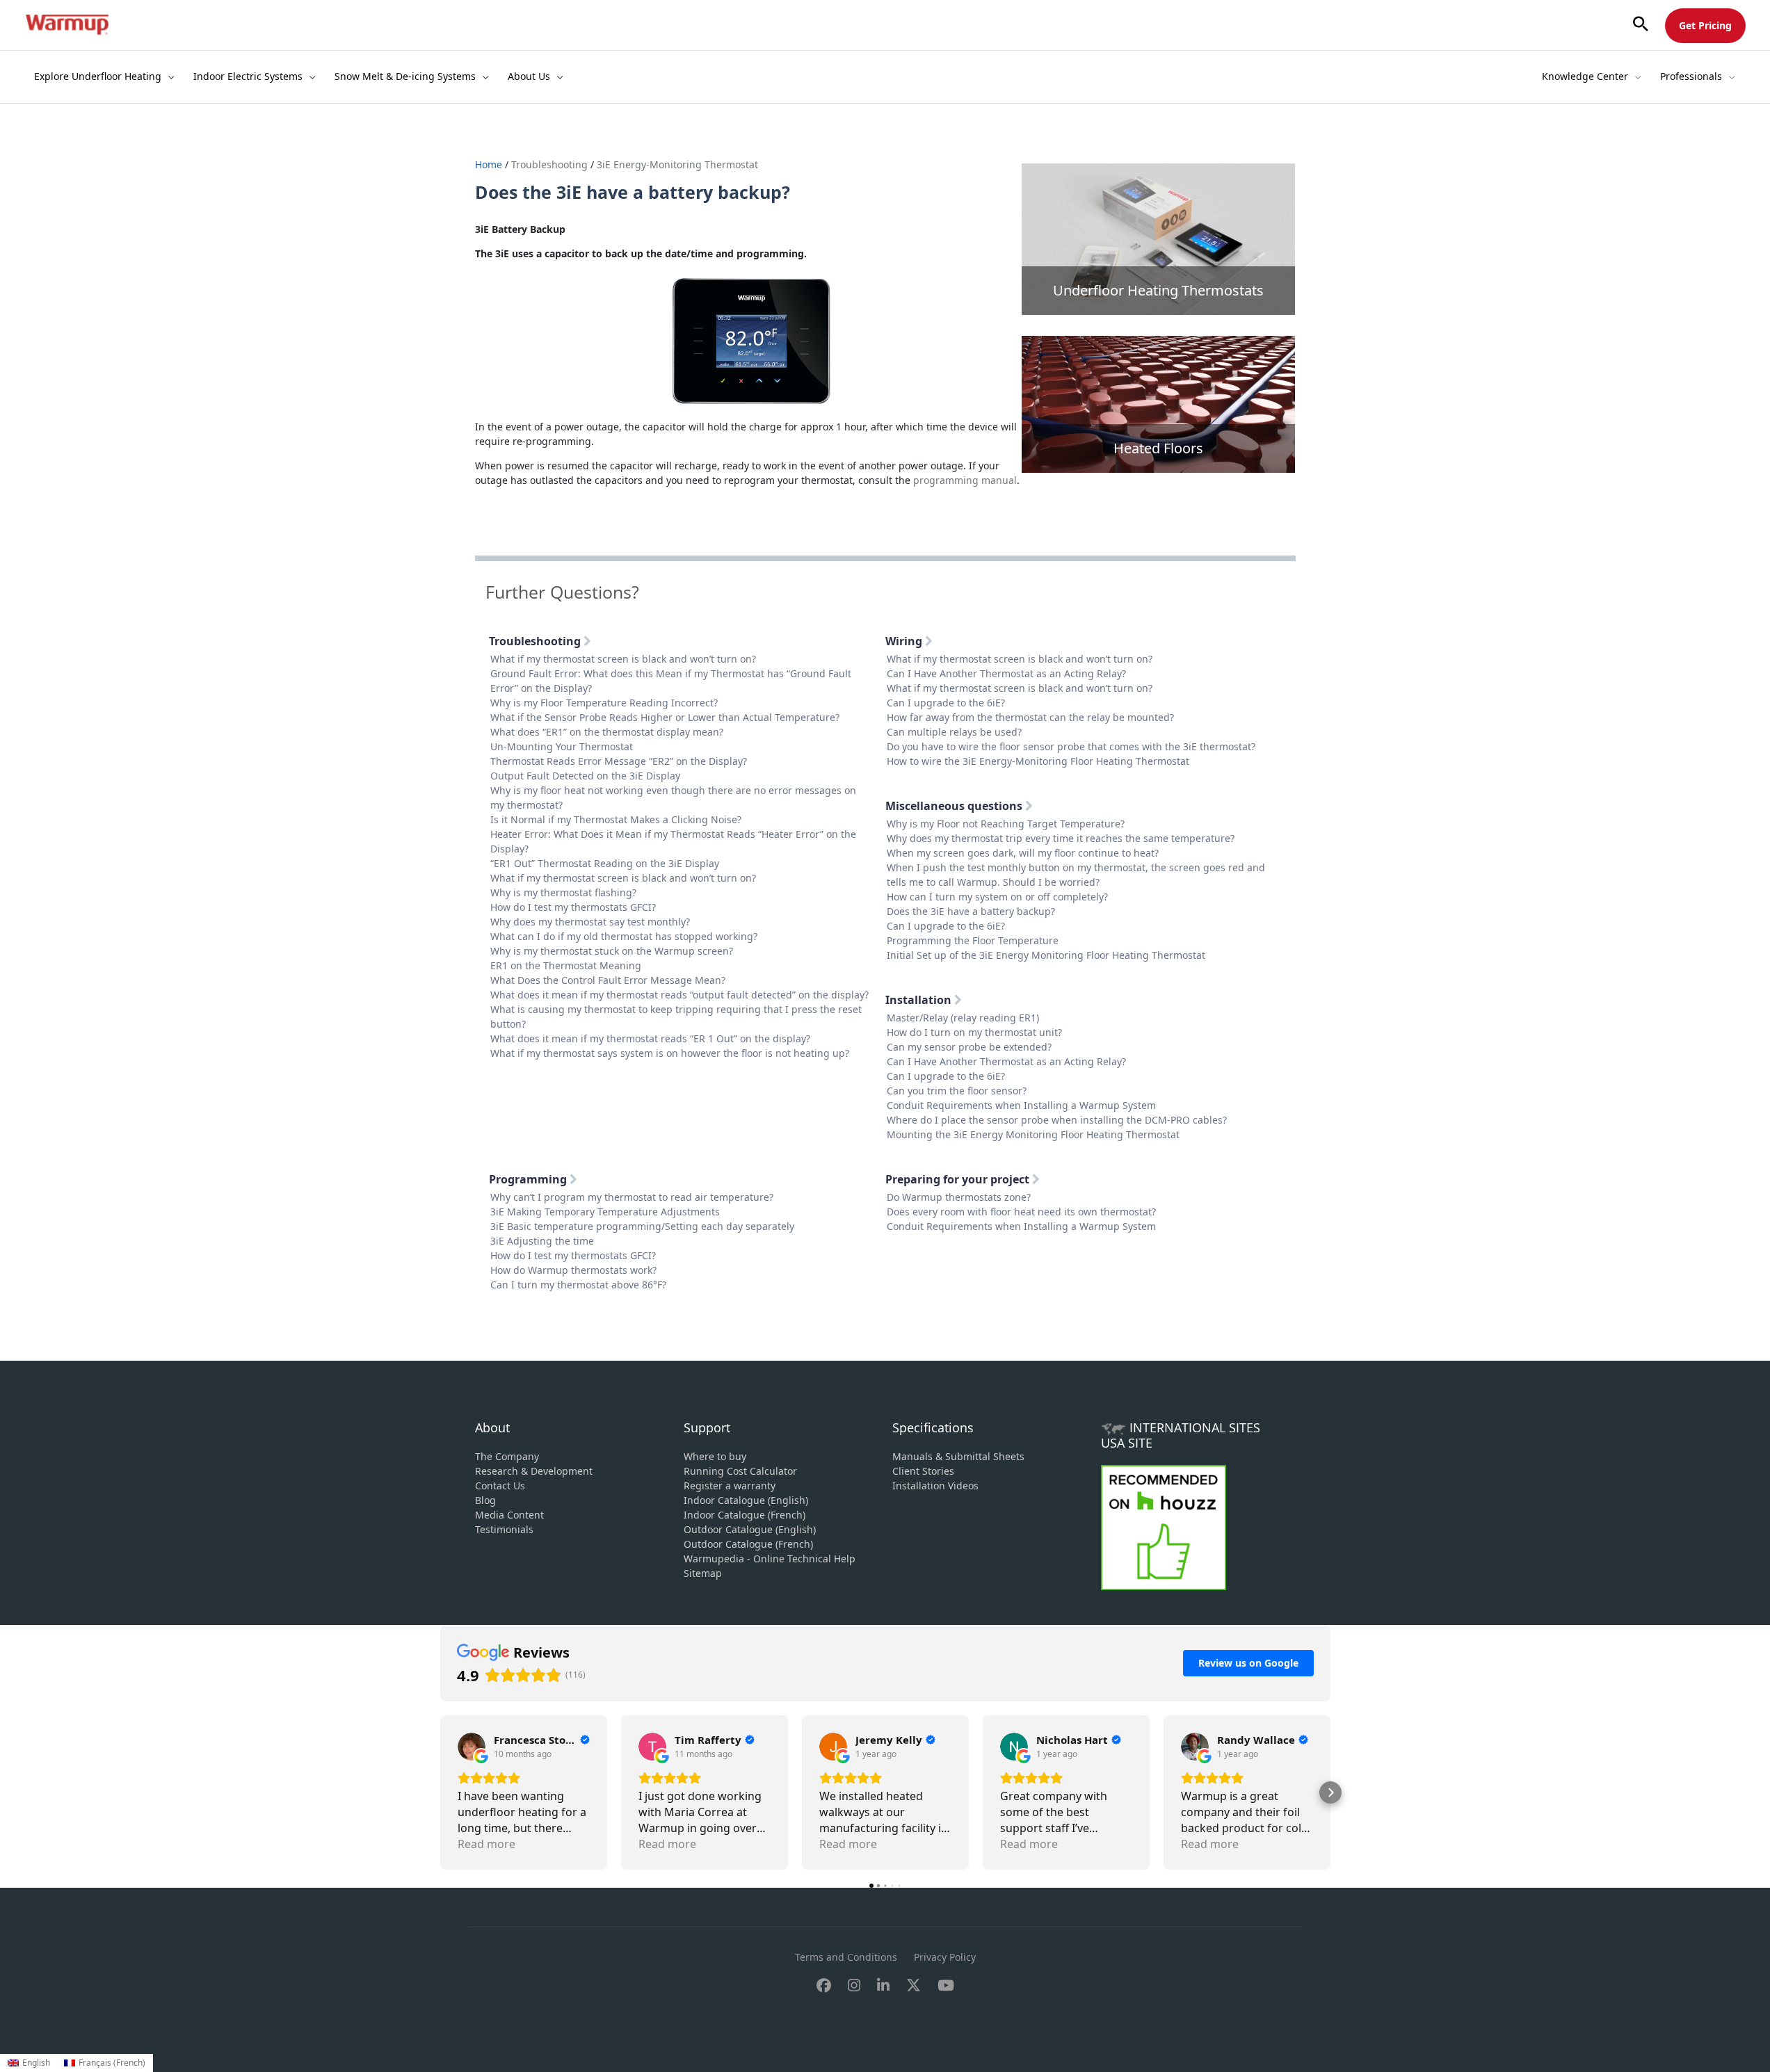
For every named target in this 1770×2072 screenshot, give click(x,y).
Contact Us (500, 1486)
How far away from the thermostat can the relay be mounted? (1030, 717)
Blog (485, 1500)
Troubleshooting (549, 164)
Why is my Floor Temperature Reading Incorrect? (604, 703)
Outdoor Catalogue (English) (750, 1529)
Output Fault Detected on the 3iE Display (585, 776)
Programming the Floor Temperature (973, 940)
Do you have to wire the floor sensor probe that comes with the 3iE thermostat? (1071, 746)
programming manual (965, 480)
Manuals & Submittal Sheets (958, 1456)
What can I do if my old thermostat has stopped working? (624, 936)
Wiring (905, 641)
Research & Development (534, 1471)
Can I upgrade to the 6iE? (946, 703)
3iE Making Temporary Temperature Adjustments (605, 1212)
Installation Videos (935, 1486)
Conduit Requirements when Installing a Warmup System (1021, 1105)
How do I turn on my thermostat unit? (974, 1032)
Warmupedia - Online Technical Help (770, 1559)
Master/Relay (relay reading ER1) (963, 1018)
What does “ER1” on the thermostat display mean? (607, 732)
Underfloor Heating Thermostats (1158, 290)
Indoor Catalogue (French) (745, 1515)
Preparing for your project (959, 1179)
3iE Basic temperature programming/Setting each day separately (642, 1226)
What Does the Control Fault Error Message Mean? (608, 980)
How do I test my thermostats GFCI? (573, 907)
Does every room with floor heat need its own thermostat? (1021, 1212)
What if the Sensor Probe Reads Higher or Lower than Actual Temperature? (665, 717)
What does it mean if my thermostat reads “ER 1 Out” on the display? (650, 1038)
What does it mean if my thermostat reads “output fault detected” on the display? (679, 995)
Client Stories (923, 1471)
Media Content (509, 1515)
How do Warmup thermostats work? (573, 1270)
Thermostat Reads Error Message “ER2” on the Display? (619, 761)
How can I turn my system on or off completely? (997, 897)
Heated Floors (1158, 448)
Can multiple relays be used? (954, 732)
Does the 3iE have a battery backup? (971, 911)
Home (490, 164)
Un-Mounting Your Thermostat (562, 746)
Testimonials (504, 1529)
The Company (507, 1456)
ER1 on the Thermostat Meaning (566, 965)
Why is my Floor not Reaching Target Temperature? (1006, 824)
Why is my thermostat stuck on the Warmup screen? (612, 951)
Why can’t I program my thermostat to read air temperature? (632, 1197)
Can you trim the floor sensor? (957, 1091)
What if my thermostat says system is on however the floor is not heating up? (670, 1053)
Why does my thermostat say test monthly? (590, 922)
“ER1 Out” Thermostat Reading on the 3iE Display (605, 863)
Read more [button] (486, 1844)
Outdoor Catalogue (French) (748, 1544)
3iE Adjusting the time (542, 1241)
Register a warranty (730, 1486)
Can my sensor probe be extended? (969, 1047)
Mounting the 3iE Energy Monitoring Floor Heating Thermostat (1033, 1134)
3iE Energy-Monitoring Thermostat (677, 164)
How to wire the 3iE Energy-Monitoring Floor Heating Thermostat (1038, 761)
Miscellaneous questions (955, 806)
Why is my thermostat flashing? (563, 892)
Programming (529, 1179)
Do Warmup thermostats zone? (959, 1197)
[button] (1641, 25)
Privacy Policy (945, 1957)
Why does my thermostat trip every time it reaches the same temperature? (1061, 838)
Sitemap (703, 1573)
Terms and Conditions (846, 1957)
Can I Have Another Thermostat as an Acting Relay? (1006, 673)
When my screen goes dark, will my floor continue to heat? (1023, 853)
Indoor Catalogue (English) (746, 1500)
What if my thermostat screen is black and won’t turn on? (623, 659)
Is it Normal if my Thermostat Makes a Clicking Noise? (616, 819)
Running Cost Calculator (740, 1471)
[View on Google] (472, 1747)
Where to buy (715, 1456)
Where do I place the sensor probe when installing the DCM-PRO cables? (1057, 1120)
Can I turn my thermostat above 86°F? (578, 1285)
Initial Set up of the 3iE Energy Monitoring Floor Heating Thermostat (1046, 955)
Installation (920, 1000)
